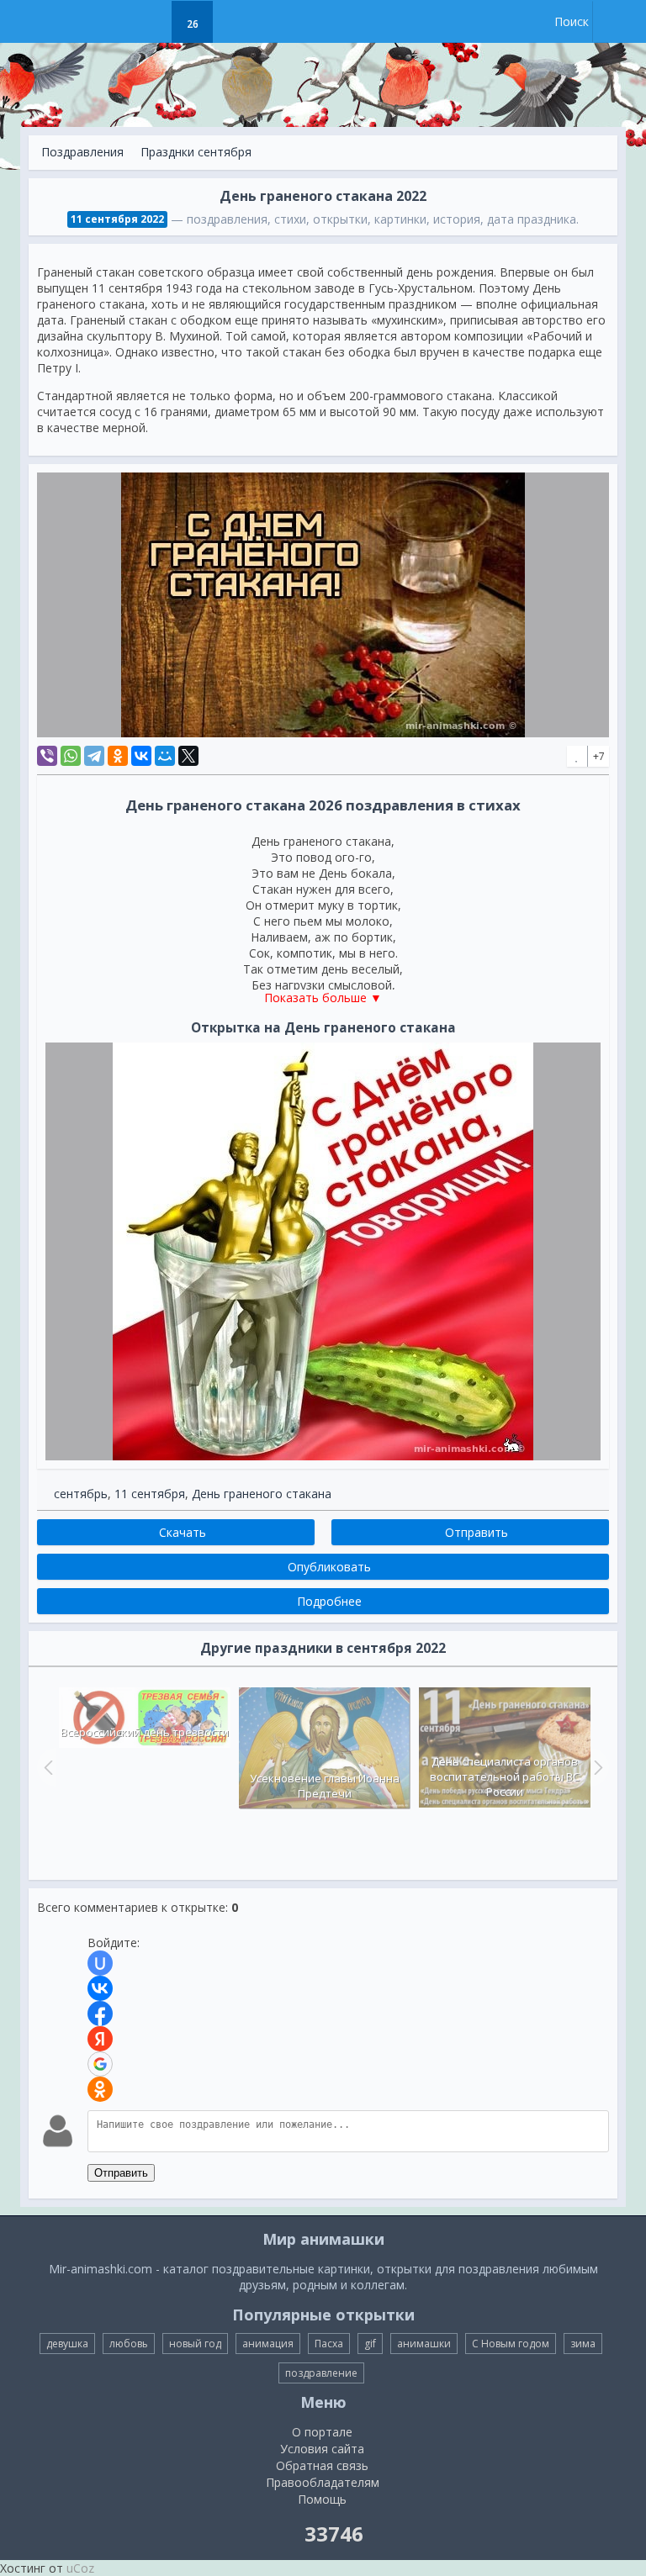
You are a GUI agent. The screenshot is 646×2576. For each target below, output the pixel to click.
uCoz (80, 2568)
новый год (195, 2344)
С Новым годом (511, 2344)
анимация (268, 2344)
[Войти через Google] (100, 2064)
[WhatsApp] (71, 756)
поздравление (321, 2373)
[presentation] (46, 1767)
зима (583, 2344)
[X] (188, 756)
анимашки (424, 2344)
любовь (129, 2344)
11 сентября (150, 1494)
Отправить (121, 2173)
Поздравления (82, 152)
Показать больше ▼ (323, 998)
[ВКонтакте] (141, 756)
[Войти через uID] (100, 1963)
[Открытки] (108, 22)
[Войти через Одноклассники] (100, 2089)
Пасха (329, 2344)
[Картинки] (150, 22)
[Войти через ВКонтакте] (100, 1988)
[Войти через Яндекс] (100, 2039)
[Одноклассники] (118, 756)
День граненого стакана (262, 1494)
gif (370, 2344)
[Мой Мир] (165, 756)
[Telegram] (94, 756)
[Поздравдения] (234, 22)
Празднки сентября (196, 152)
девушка (67, 2344)
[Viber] (47, 756)
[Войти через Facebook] (100, 2014)
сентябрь (81, 1494)
